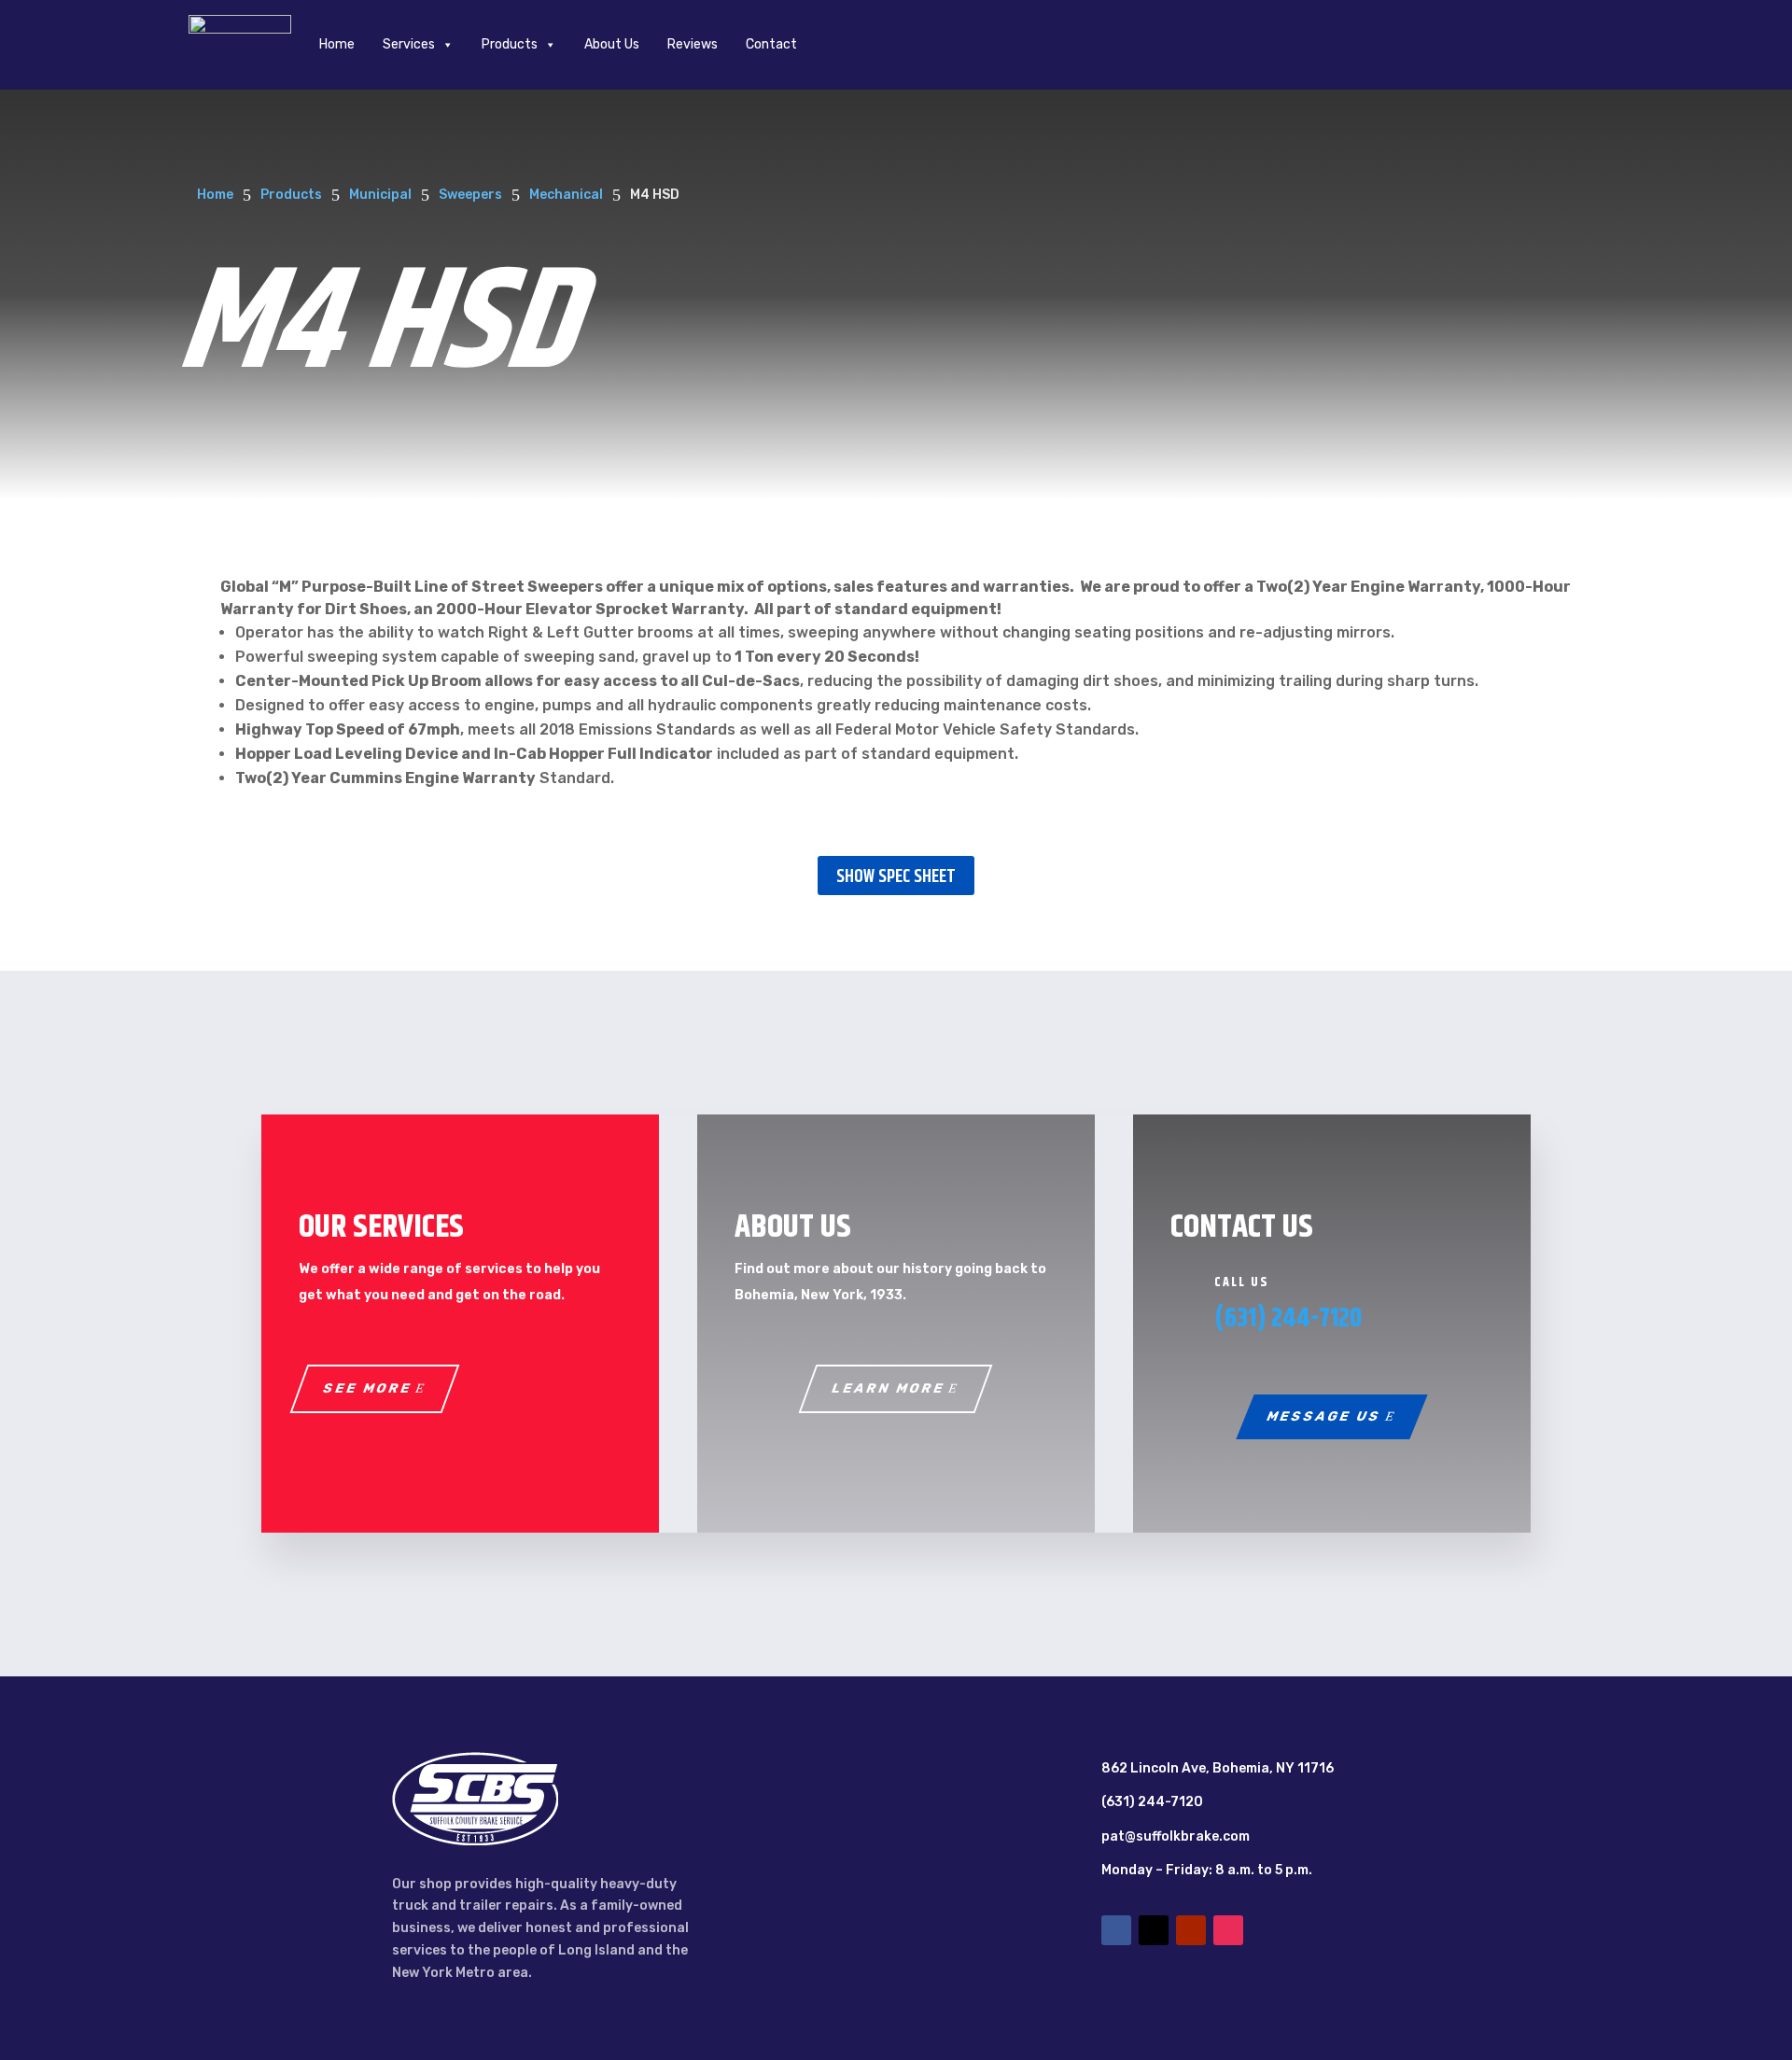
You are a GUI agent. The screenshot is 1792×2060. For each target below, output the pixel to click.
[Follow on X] (1154, 1930)
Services (409, 44)
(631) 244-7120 (1288, 1319)
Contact (771, 44)
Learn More (889, 1388)
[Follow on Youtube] (1191, 1930)
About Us (612, 44)
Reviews (693, 44)
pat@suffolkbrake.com (1176, 1836)
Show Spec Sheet (896, 877)
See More (367, 1388)
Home (337, 44)
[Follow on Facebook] (1116, 1930)
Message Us (1325, 1416)
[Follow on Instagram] (1228, 1930)
